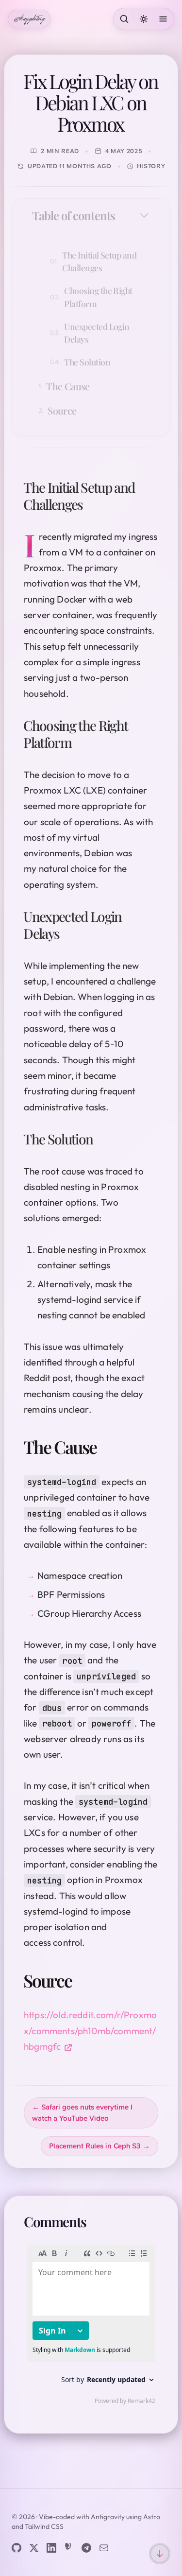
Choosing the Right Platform (98, 297)
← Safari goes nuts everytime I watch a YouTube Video (82, 2113)
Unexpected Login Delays (97, 333)
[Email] (104, 2548)
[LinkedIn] (51, 2548)
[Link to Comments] (98, 2222)
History (151, 166)
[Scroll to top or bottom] (160, 2554)
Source (62, 410)
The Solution (87, 362)
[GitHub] (17, 2548)
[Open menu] (163, 19)
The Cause (68, 386)
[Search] (124, 19)
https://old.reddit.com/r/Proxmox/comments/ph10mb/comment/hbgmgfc (90, 2031)
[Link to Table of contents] (125, 215)
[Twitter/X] (34, 2548)
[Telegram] (86, 2548)
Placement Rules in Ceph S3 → (99, 2146)
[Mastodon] (69, 2548)
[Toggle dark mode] (144, 19)
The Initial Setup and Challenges (99, 261)
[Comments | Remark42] (91, 2327)
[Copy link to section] (92, 504)
